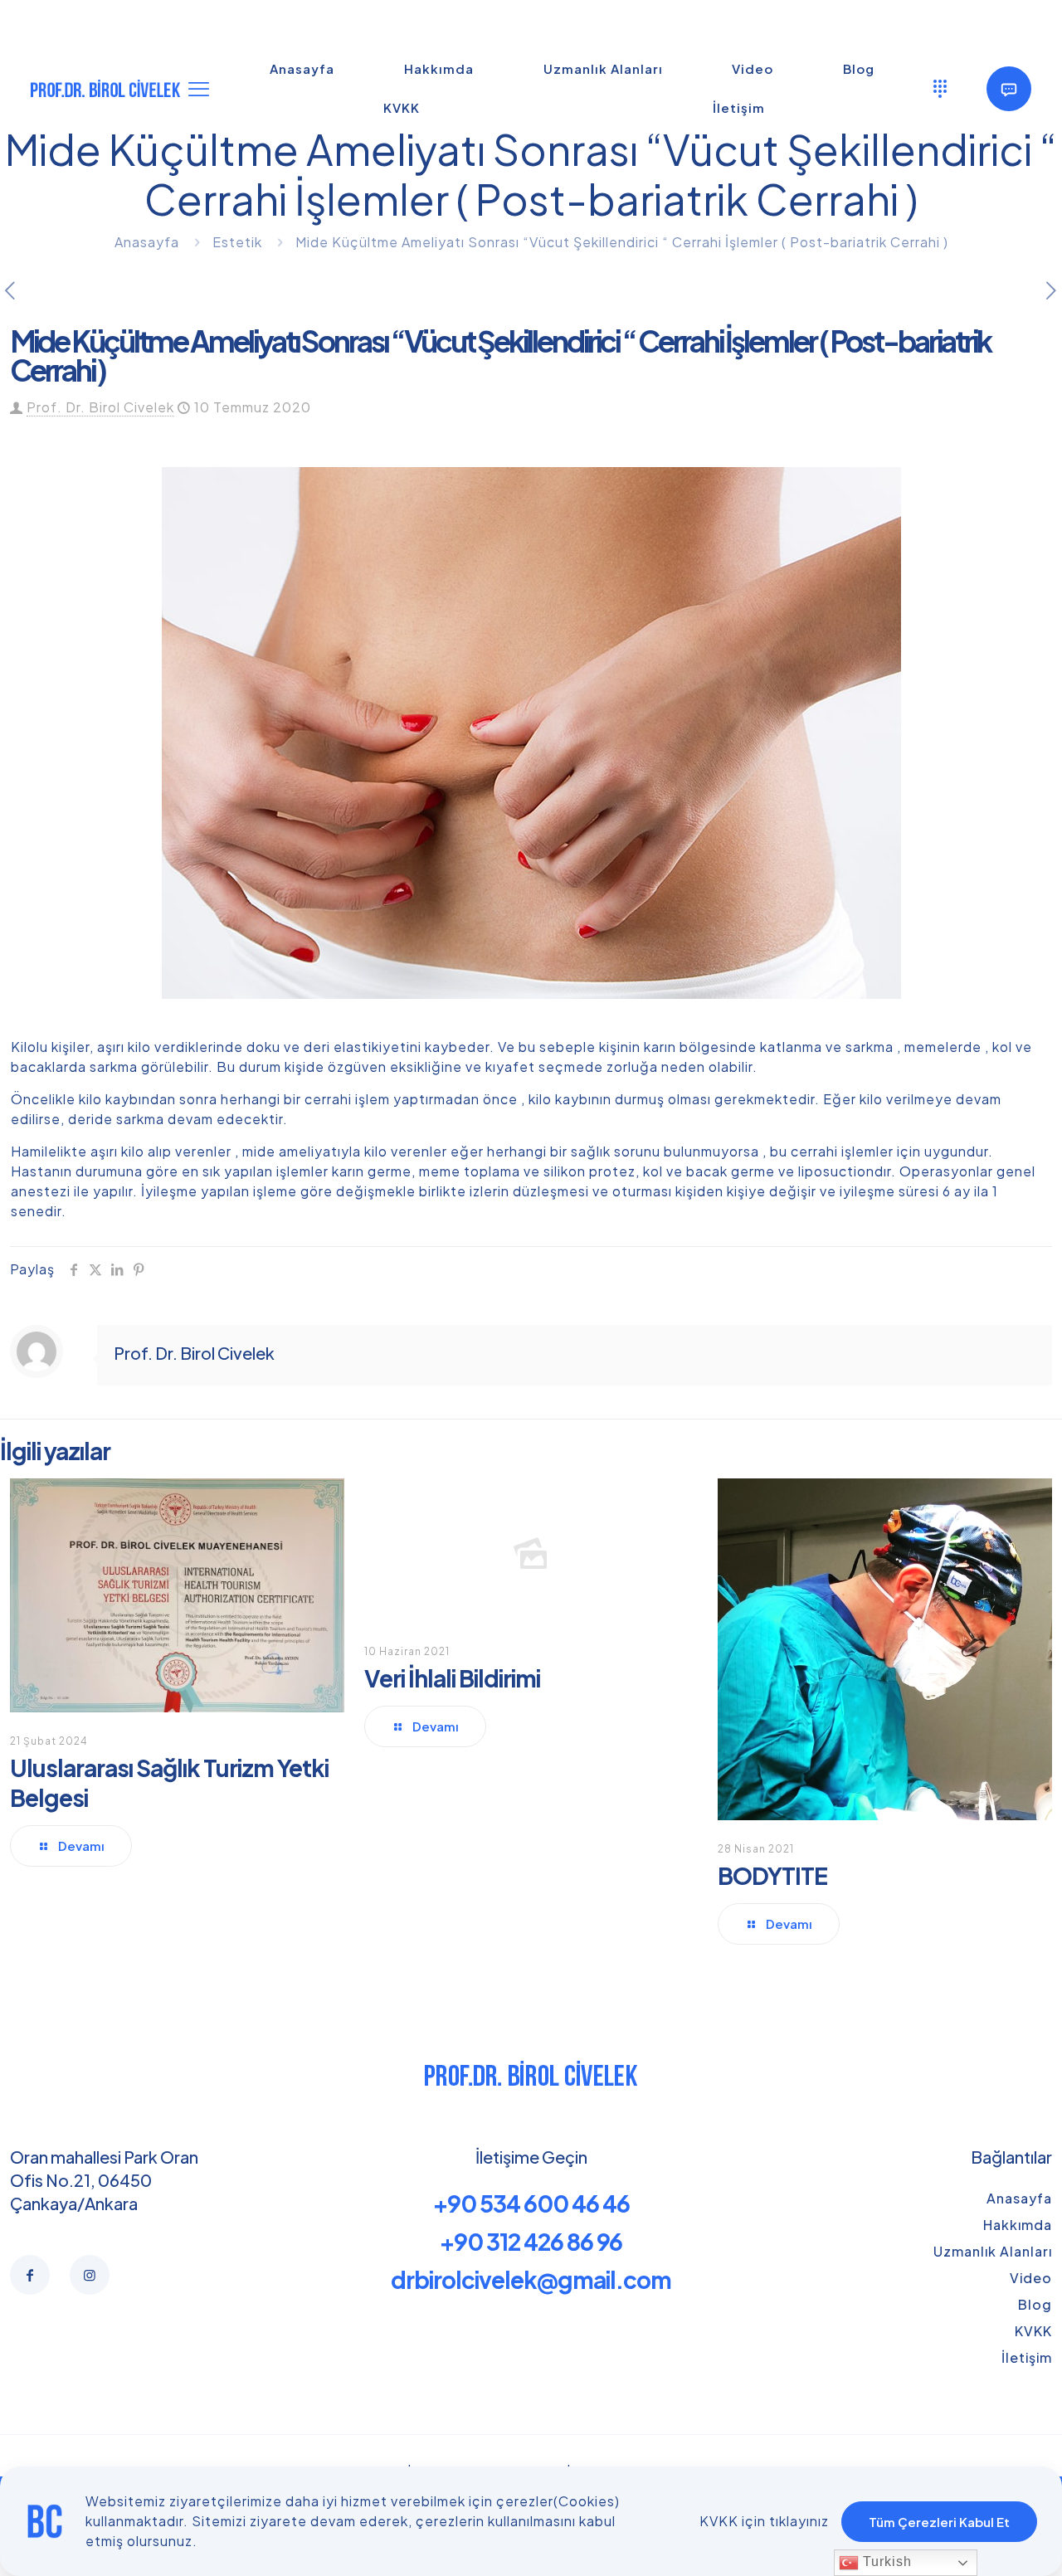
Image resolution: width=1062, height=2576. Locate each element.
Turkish (885, 2561)
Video (1031, 2278)
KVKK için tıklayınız (764, 2521)
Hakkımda (1018, 2225)
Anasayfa (147, 242)
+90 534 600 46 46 (531, 2203)
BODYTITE (772, 1875)
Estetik (237, 242)
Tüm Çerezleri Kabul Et (939, 2522)
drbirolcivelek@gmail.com (531, 2279)
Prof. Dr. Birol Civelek (100, 407)
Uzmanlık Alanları (993, 2251)
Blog (1035, 2304)
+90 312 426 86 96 (531, 2241)
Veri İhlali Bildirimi (452, 1678)
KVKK (1033, 2331)
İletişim (1027, 2357)
